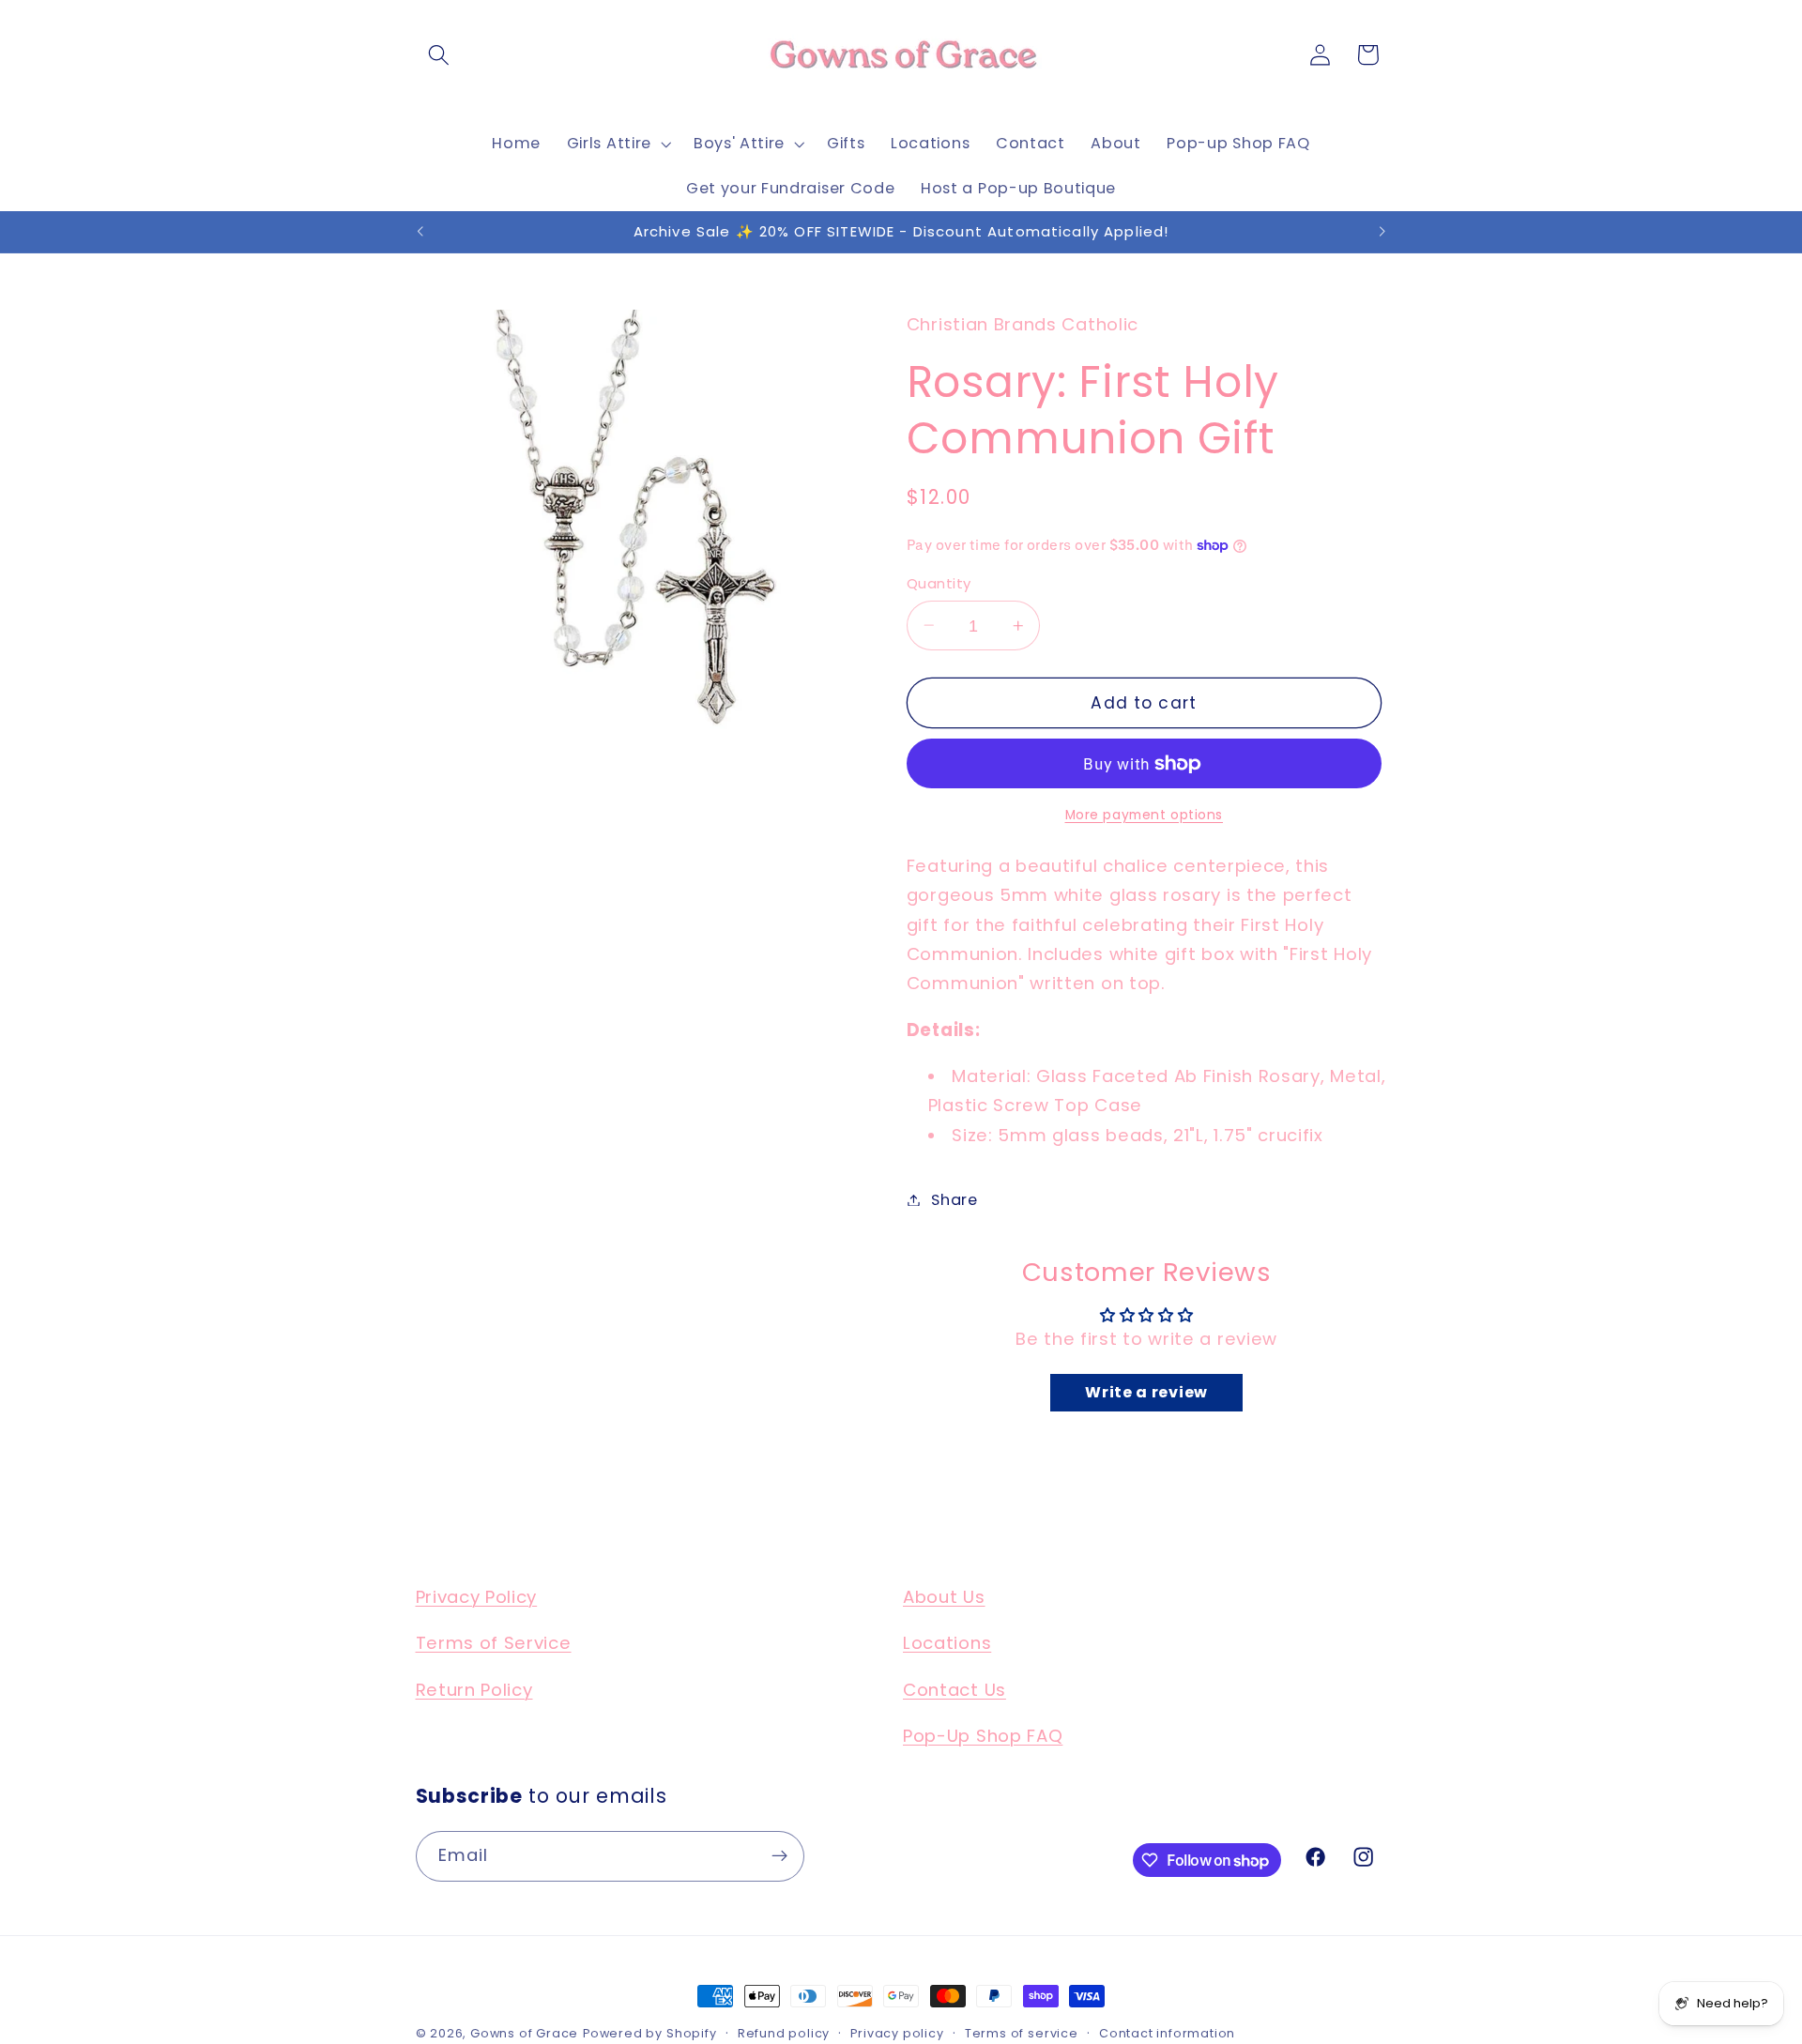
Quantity (939, 583)
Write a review (1146, 1391)
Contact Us (954, 1690)
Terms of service (1022, 2033)
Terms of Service (494, 1644)
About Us (944, 1597)
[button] (440, 55)
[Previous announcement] (420, 232)
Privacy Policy (477, 1597)
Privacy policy (897, 2033)
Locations (947, 1644)
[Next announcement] (1382, 232)
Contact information (1167, 2033)
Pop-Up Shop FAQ (983, 1737)
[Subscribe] (779, 1856)
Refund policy (784, 2033)
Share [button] (954, 1200)
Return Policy (474, 1690)
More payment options (1145, 814)
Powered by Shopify (650, 2033)
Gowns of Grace (524, 2033)
